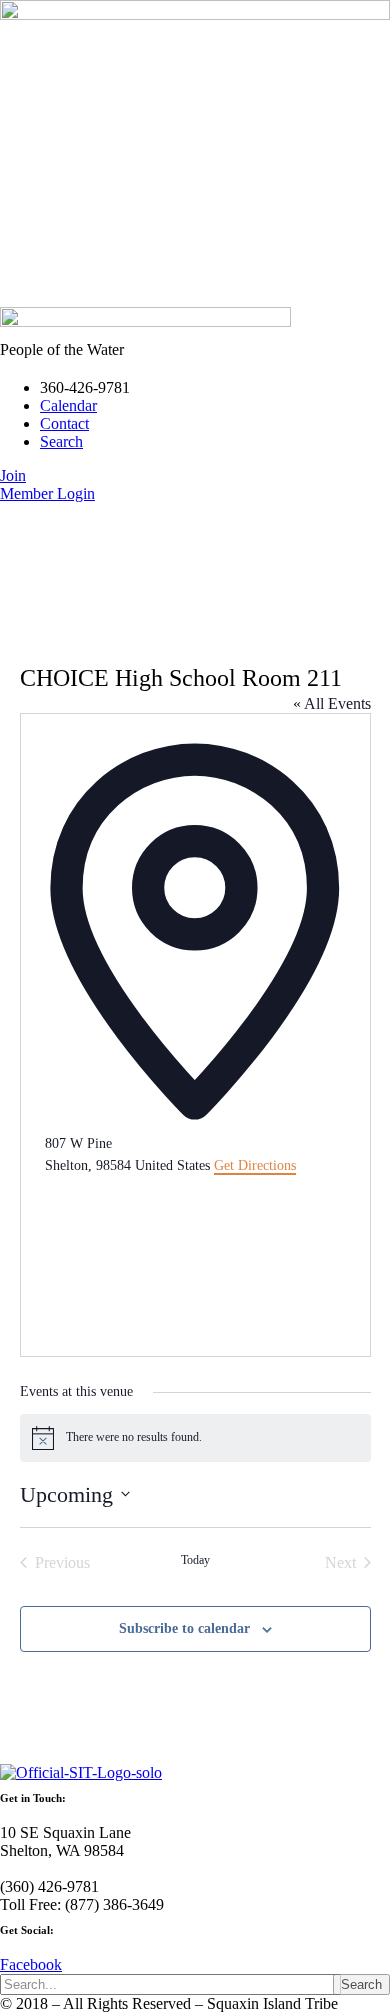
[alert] (195, 1438)
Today (195, 1560)
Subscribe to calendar (184, 1628)
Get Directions (255, 1165)
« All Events (332, 703)
